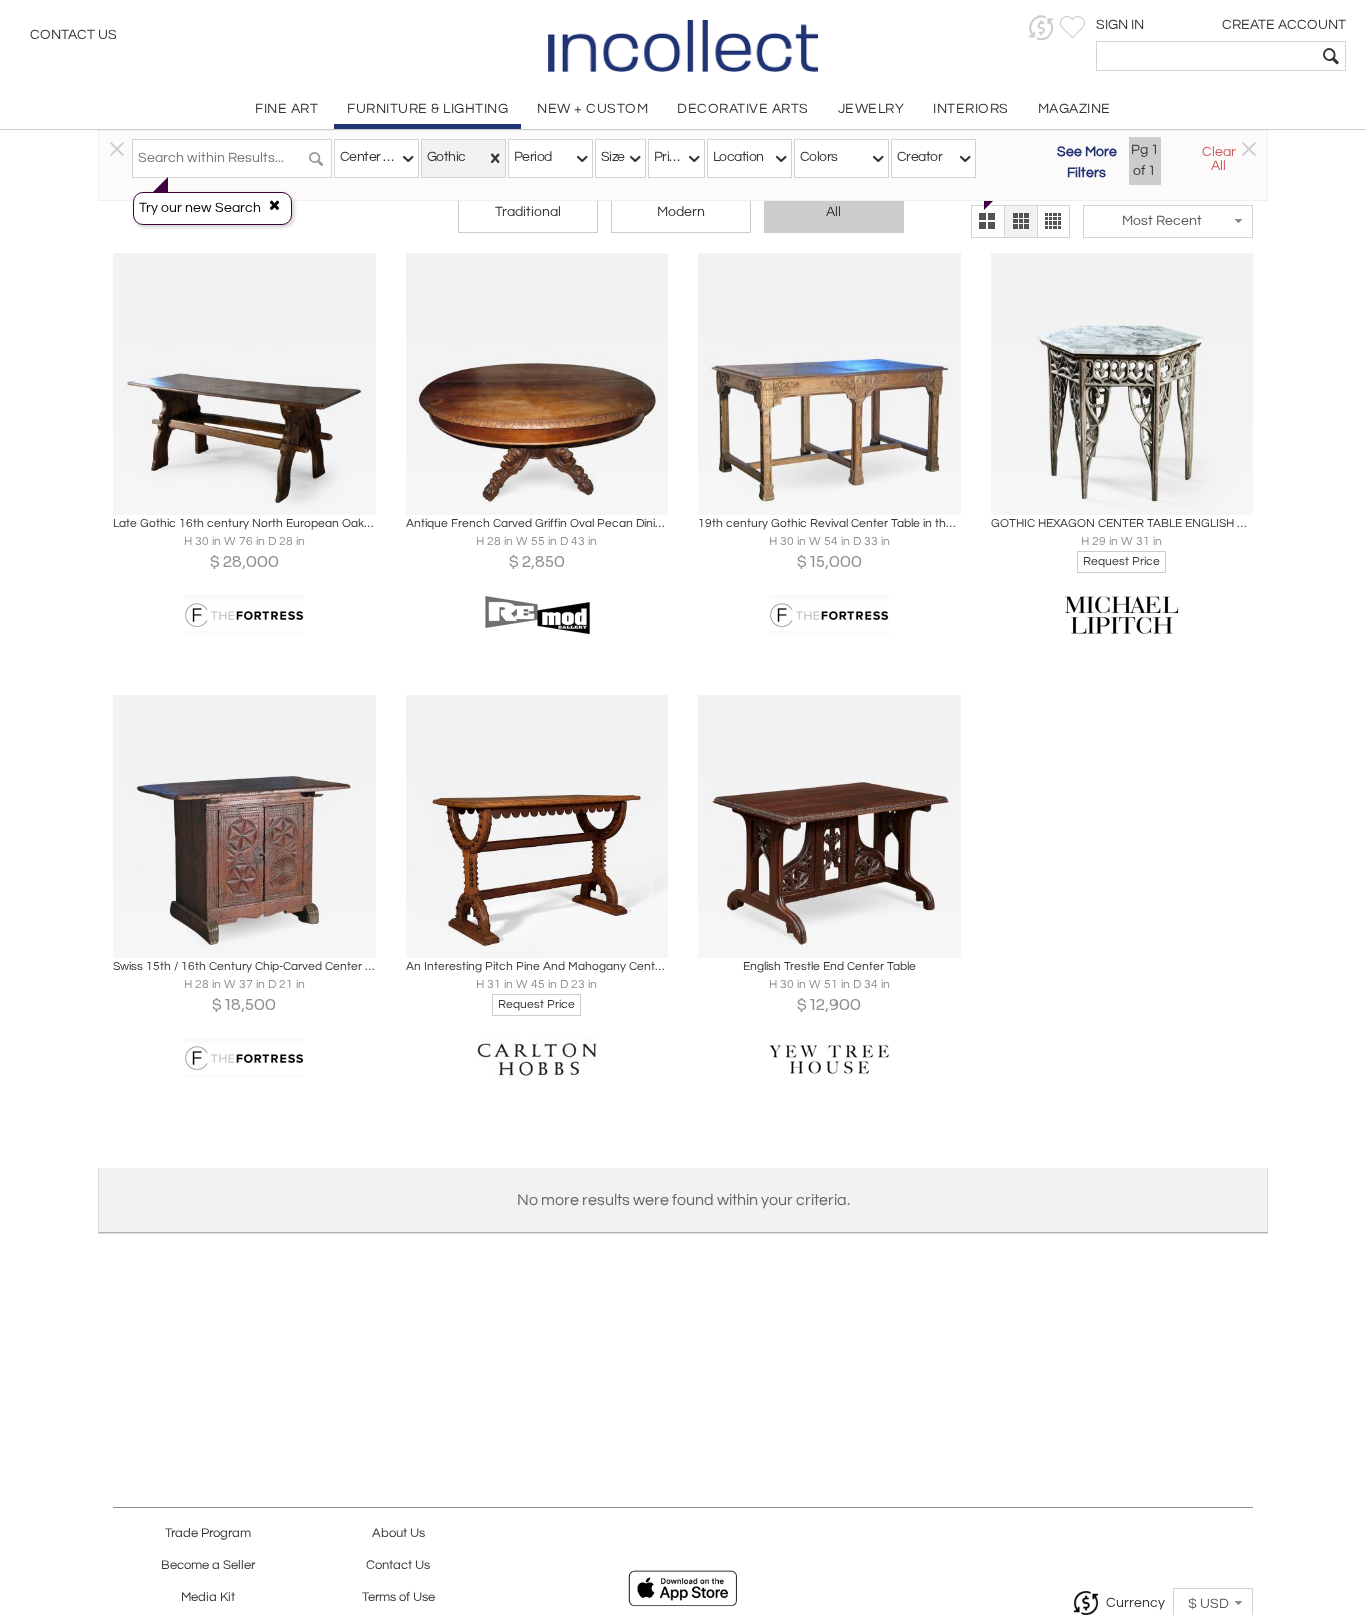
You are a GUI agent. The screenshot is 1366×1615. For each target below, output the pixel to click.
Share (230, 494)
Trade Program (208, 1533)
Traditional (528, 212)
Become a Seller (208, 1565)
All (833, 212)
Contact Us (73, 35)
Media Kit (208, 1597)
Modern (681, 212)
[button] (1041, 27)
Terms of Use (398, 1597)
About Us (398, 1533)
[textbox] (1206, 56)
